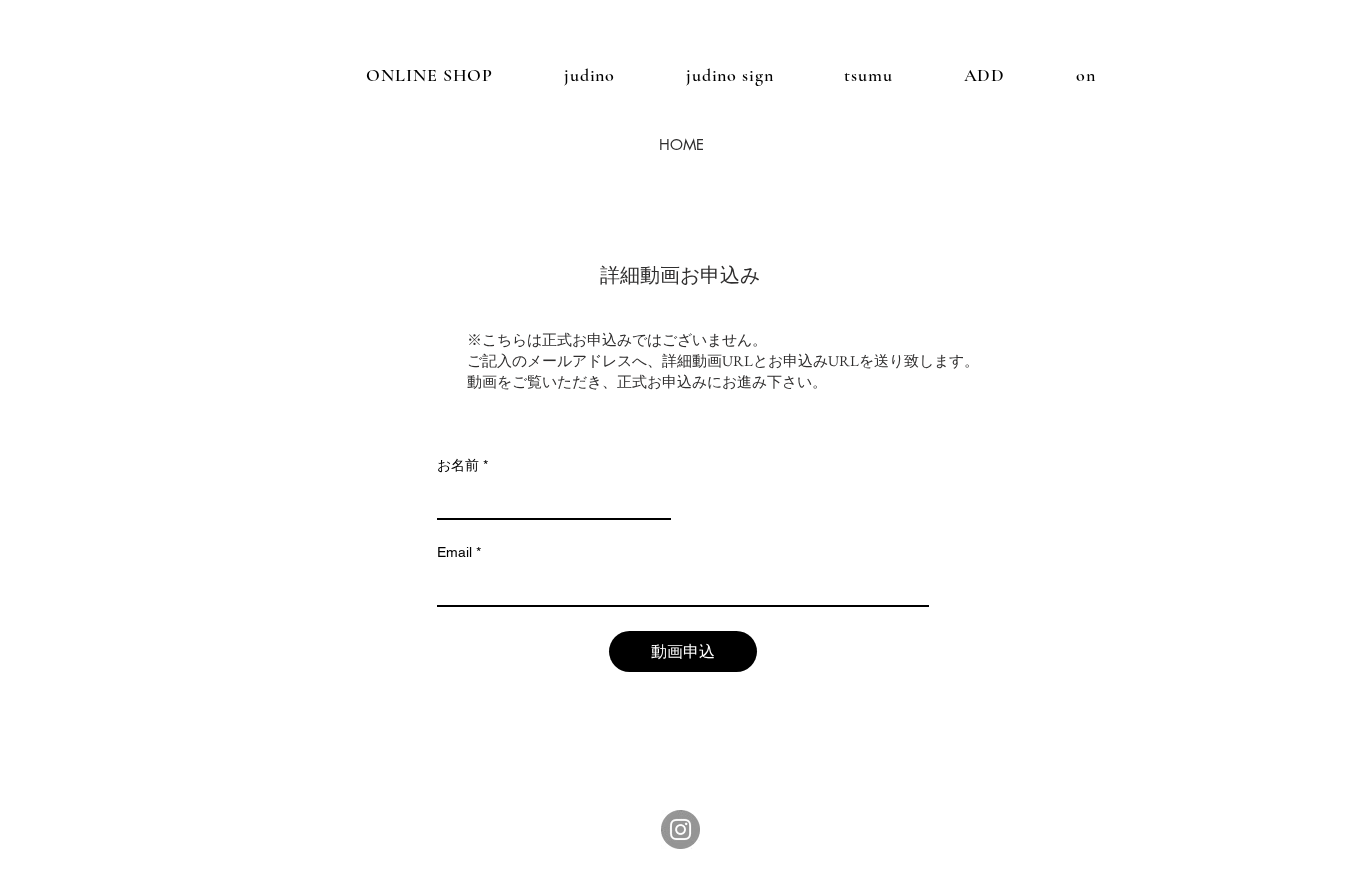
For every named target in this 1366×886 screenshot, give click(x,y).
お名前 (462, 465)
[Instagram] (680, 829)
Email (459, 552)
